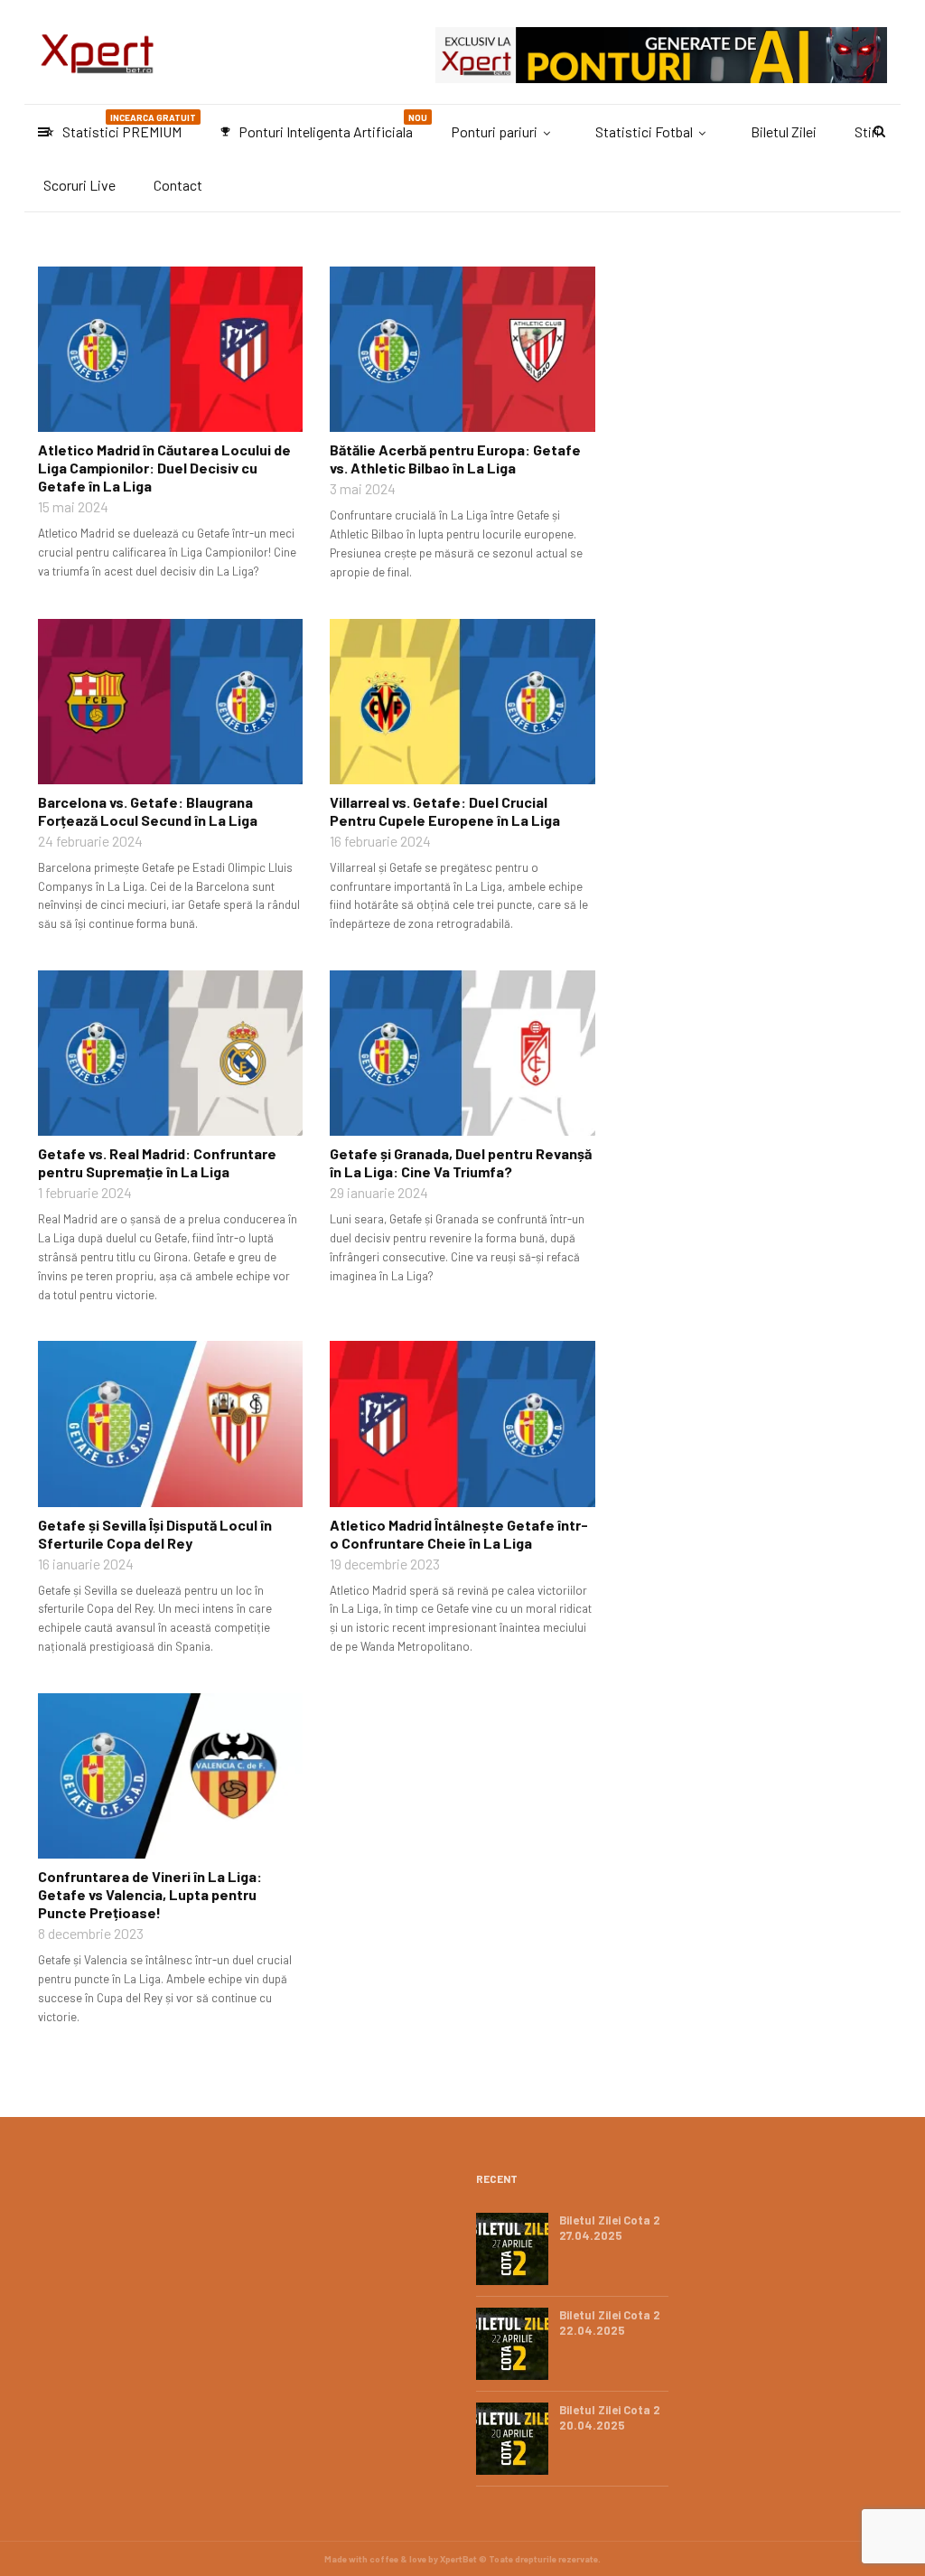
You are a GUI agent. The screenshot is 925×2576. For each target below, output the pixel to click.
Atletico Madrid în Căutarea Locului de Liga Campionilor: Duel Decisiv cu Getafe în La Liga (164, 468)
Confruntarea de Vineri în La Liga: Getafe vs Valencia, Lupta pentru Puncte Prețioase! (150, 1894)
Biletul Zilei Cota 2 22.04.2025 (610, 2323)
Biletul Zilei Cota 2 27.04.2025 (610, 2228)
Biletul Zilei (784, 131)
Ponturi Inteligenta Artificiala (323, 126)
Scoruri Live (79, 185)
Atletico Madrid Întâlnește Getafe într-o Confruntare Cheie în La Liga (459, 1534)
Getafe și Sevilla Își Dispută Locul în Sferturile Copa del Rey (155, 1534)
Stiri (867, 131)
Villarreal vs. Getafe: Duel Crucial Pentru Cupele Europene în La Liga (445, 811)
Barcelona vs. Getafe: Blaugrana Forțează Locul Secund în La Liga (148, 811)
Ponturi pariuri (494, 131)
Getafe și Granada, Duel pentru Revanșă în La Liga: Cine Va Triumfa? (461, 1162)
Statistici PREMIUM (120, 126)
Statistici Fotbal (644, 131)
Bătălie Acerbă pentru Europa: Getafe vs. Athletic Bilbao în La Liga (455, 459)
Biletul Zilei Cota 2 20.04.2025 (610, 2417)
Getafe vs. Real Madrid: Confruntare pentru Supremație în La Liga (157, 1162)
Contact (178, 185)
